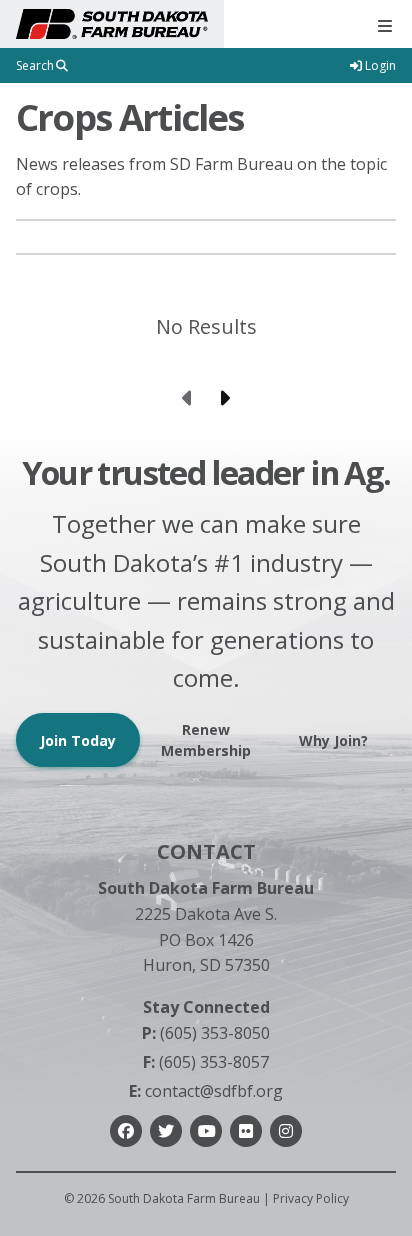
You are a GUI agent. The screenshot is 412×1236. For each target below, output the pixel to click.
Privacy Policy (311, 1198)
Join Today (78, 740)
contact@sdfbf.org (206, 1091)
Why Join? (333, 740)
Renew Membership (206, 740)
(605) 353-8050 (206, 1033)
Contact (206, 851)
